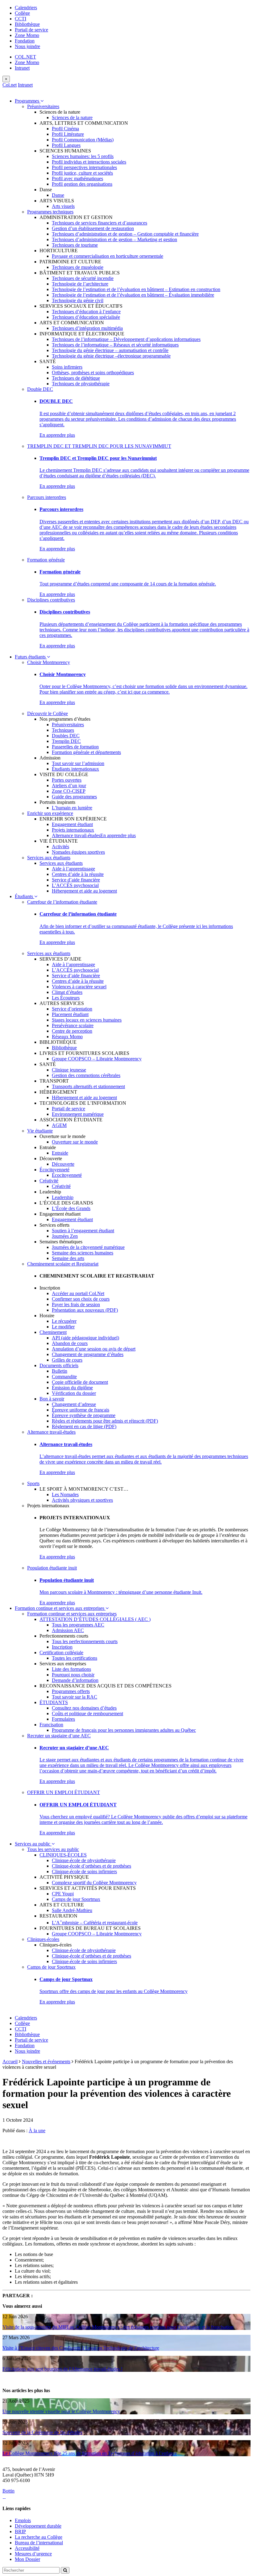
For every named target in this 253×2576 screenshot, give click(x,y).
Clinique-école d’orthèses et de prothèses (91, 1866)
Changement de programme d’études (88, 1354)
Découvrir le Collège (48, 713)
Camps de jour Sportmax (76, 1899)
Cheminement (53, 1332)
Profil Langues (66, 145)
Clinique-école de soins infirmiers (84, 1871)
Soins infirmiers (67, 367)
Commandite (64, 1377)
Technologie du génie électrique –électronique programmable (111, 356)
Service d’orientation (72, 1009)
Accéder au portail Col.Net (78, 1293)
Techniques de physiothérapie (81, 384)
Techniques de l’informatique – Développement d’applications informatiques (126, 339)
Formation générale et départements (86, 752)
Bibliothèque (27, 24)
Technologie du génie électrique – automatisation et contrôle (110, 350)
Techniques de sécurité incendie (83, 278)
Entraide (60, 1153)
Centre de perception (72, 1031)
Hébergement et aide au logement (84, 891)
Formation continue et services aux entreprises (60, 1608)
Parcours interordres (47, 497)
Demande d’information (75, 1680)
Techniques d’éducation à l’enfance (86, 312)
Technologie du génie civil (78, 300)
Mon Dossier (27, 2559)
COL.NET (25, 57)
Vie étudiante (40, 1131)
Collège (22, 13)
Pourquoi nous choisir (73, 1675)
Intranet (22, 68)
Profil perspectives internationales (84, 167)
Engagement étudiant (72, 824)
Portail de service (31, 30)
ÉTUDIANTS (54, 1702)
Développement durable (38, 2526)
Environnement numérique (78, 1114)
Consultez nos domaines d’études (84, 1708)
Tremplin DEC (66, 741)
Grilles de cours (67, 1360)
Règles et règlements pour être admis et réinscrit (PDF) (105, 1421)
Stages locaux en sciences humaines (87, 1020)
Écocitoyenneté (54, 1170)
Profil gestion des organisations (82, 184)
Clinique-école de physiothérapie (84, 1860)
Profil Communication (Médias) (83, 140)
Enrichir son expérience (50, 813)
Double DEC (40, 389)
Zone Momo (27, 35)
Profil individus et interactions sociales (89, 162)
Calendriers (26, 8)
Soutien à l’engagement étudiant (83, 1231)
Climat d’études (67, 992)
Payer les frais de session (76, 1304)
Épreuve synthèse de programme (84, 1415)
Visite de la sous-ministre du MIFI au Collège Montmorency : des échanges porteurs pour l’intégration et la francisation (118, 2327)
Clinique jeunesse (69, 1070)
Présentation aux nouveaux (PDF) (85, 1310)
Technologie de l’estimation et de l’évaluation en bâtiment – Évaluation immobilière (133, 295)
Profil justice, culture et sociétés (82, 173)
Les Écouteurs (66, 998)
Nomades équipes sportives (78, 852)
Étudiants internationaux (75, 769)
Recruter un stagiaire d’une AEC (59, 1736)
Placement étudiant (70, 1014)
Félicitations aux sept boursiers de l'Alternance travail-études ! (62, 2369)
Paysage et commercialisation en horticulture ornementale (108, 256)
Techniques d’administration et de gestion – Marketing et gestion (114, 239)
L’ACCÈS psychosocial (75, 885)
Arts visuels (63, 206)
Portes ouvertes (67, 780)
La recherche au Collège (39, 2537)
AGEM (59, 1125)
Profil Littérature (68, 134)
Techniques (63, 730)
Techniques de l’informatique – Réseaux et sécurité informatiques (115, 345)
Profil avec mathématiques (77, 178)
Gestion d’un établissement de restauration (93, 228)
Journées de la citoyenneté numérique (88, 1247)
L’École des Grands (71, 1208)
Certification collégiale (61, 1653)
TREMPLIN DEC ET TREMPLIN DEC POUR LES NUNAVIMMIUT (99, 446)
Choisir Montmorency (49, 662)
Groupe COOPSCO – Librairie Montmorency (97, 1059)
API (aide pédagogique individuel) (85, 1338)
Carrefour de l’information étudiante (62, 902)
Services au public (33, 1844)
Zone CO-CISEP (69, 791)
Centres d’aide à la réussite (78, 874)
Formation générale (46, 560)
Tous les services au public (53, 1849)
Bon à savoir (52, 1399)
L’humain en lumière (72, 808)
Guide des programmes (74, 797)
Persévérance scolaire (73, 1025)
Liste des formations (71, 1669)
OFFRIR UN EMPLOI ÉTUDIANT (64, 1792)
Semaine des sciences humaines (83, 1253)
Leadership (63, 1197)
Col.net (10, 85)
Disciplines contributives (51, 600)
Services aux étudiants (49, 858)
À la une (37, 2130)
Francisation (51, 1725)
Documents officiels (59, 1365)
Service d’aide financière (76, 880)
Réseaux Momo (67, 1037)
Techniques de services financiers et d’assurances (100, 223)
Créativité (49, 1181)
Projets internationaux (73, 830)
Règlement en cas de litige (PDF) (84, 1426)
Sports (33, 1483)
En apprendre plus (57, 435)
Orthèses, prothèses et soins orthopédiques (93, 373)
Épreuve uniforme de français (81, 1410)
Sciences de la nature (72, 117)
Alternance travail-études (76, 835)
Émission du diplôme (72, 1388)
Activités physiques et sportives (82, 1500)
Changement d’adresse (74, 1404)
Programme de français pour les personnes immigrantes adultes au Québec (124, 1730)
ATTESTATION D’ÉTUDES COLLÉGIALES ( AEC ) (95, 1619)
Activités (60, 847)
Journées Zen (65, 1236)
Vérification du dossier (74, 1393)
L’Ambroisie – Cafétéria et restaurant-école (95, 1923)
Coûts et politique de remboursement (87, 1713)
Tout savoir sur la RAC (75, 1697)
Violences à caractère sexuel (79, 987)
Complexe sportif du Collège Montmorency (94, 1883)
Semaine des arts (68, 1258)
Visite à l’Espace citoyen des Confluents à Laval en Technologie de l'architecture (81, 2348)
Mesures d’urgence (33, 2554)
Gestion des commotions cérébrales (86, 1075)
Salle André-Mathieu (72, 1910)
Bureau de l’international (39, 2543)
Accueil (10, 2062)
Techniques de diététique (76, 378)
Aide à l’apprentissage (73, 869)
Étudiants (25, 896)
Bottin (8, 2491)
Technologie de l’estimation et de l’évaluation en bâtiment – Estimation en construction (136, 289)
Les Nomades (65, 1495)
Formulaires (63, 1719)
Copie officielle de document (80, 1382)
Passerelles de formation (75, 747)
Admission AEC (68, 1630)
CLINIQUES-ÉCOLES (63, 1855)
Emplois (23, 2520)
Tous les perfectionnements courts (85, 1641)
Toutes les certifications (75, 1658)
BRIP (20, 2531)
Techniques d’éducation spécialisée (86, 317)
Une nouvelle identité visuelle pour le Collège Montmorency (61, 2411)
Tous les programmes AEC (78, 1625)
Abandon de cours (70, 1343)
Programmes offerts (71, 1691)
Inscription (62, 1647)
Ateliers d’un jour (69, 786)
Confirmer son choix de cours (81, 1299)
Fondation (25, 41)
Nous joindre (27, 46)
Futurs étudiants (31, 657)
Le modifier (63, 1327)
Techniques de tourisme (75, 245)
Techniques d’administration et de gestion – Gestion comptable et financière (125, 234)
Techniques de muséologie (78, 267)
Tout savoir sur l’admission (78, 763)
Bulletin (60, 1371)
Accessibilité (27, 2548)
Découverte (63, 1164)
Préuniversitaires (43, 106)
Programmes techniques (50, 212)
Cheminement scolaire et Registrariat (63, 1264)
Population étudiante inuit (52, 1568)
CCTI (21, 19)
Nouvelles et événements (46, 2062)
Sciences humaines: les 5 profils (83, 156)
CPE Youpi (63, 1894)
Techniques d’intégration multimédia (87, 328)
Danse (58, 195)
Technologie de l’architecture (80, 284)
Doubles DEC (66, 736)
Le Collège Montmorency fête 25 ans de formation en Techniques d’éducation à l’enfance (90, 2453)
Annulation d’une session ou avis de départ (94, 1349)
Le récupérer (64, 1321)
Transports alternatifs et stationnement (88, 1086)
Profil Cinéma (65, 129)
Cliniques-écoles (43, 1939)
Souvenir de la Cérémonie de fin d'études (42, 2432)
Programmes (28, 101)
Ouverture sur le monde (75, 1142)
